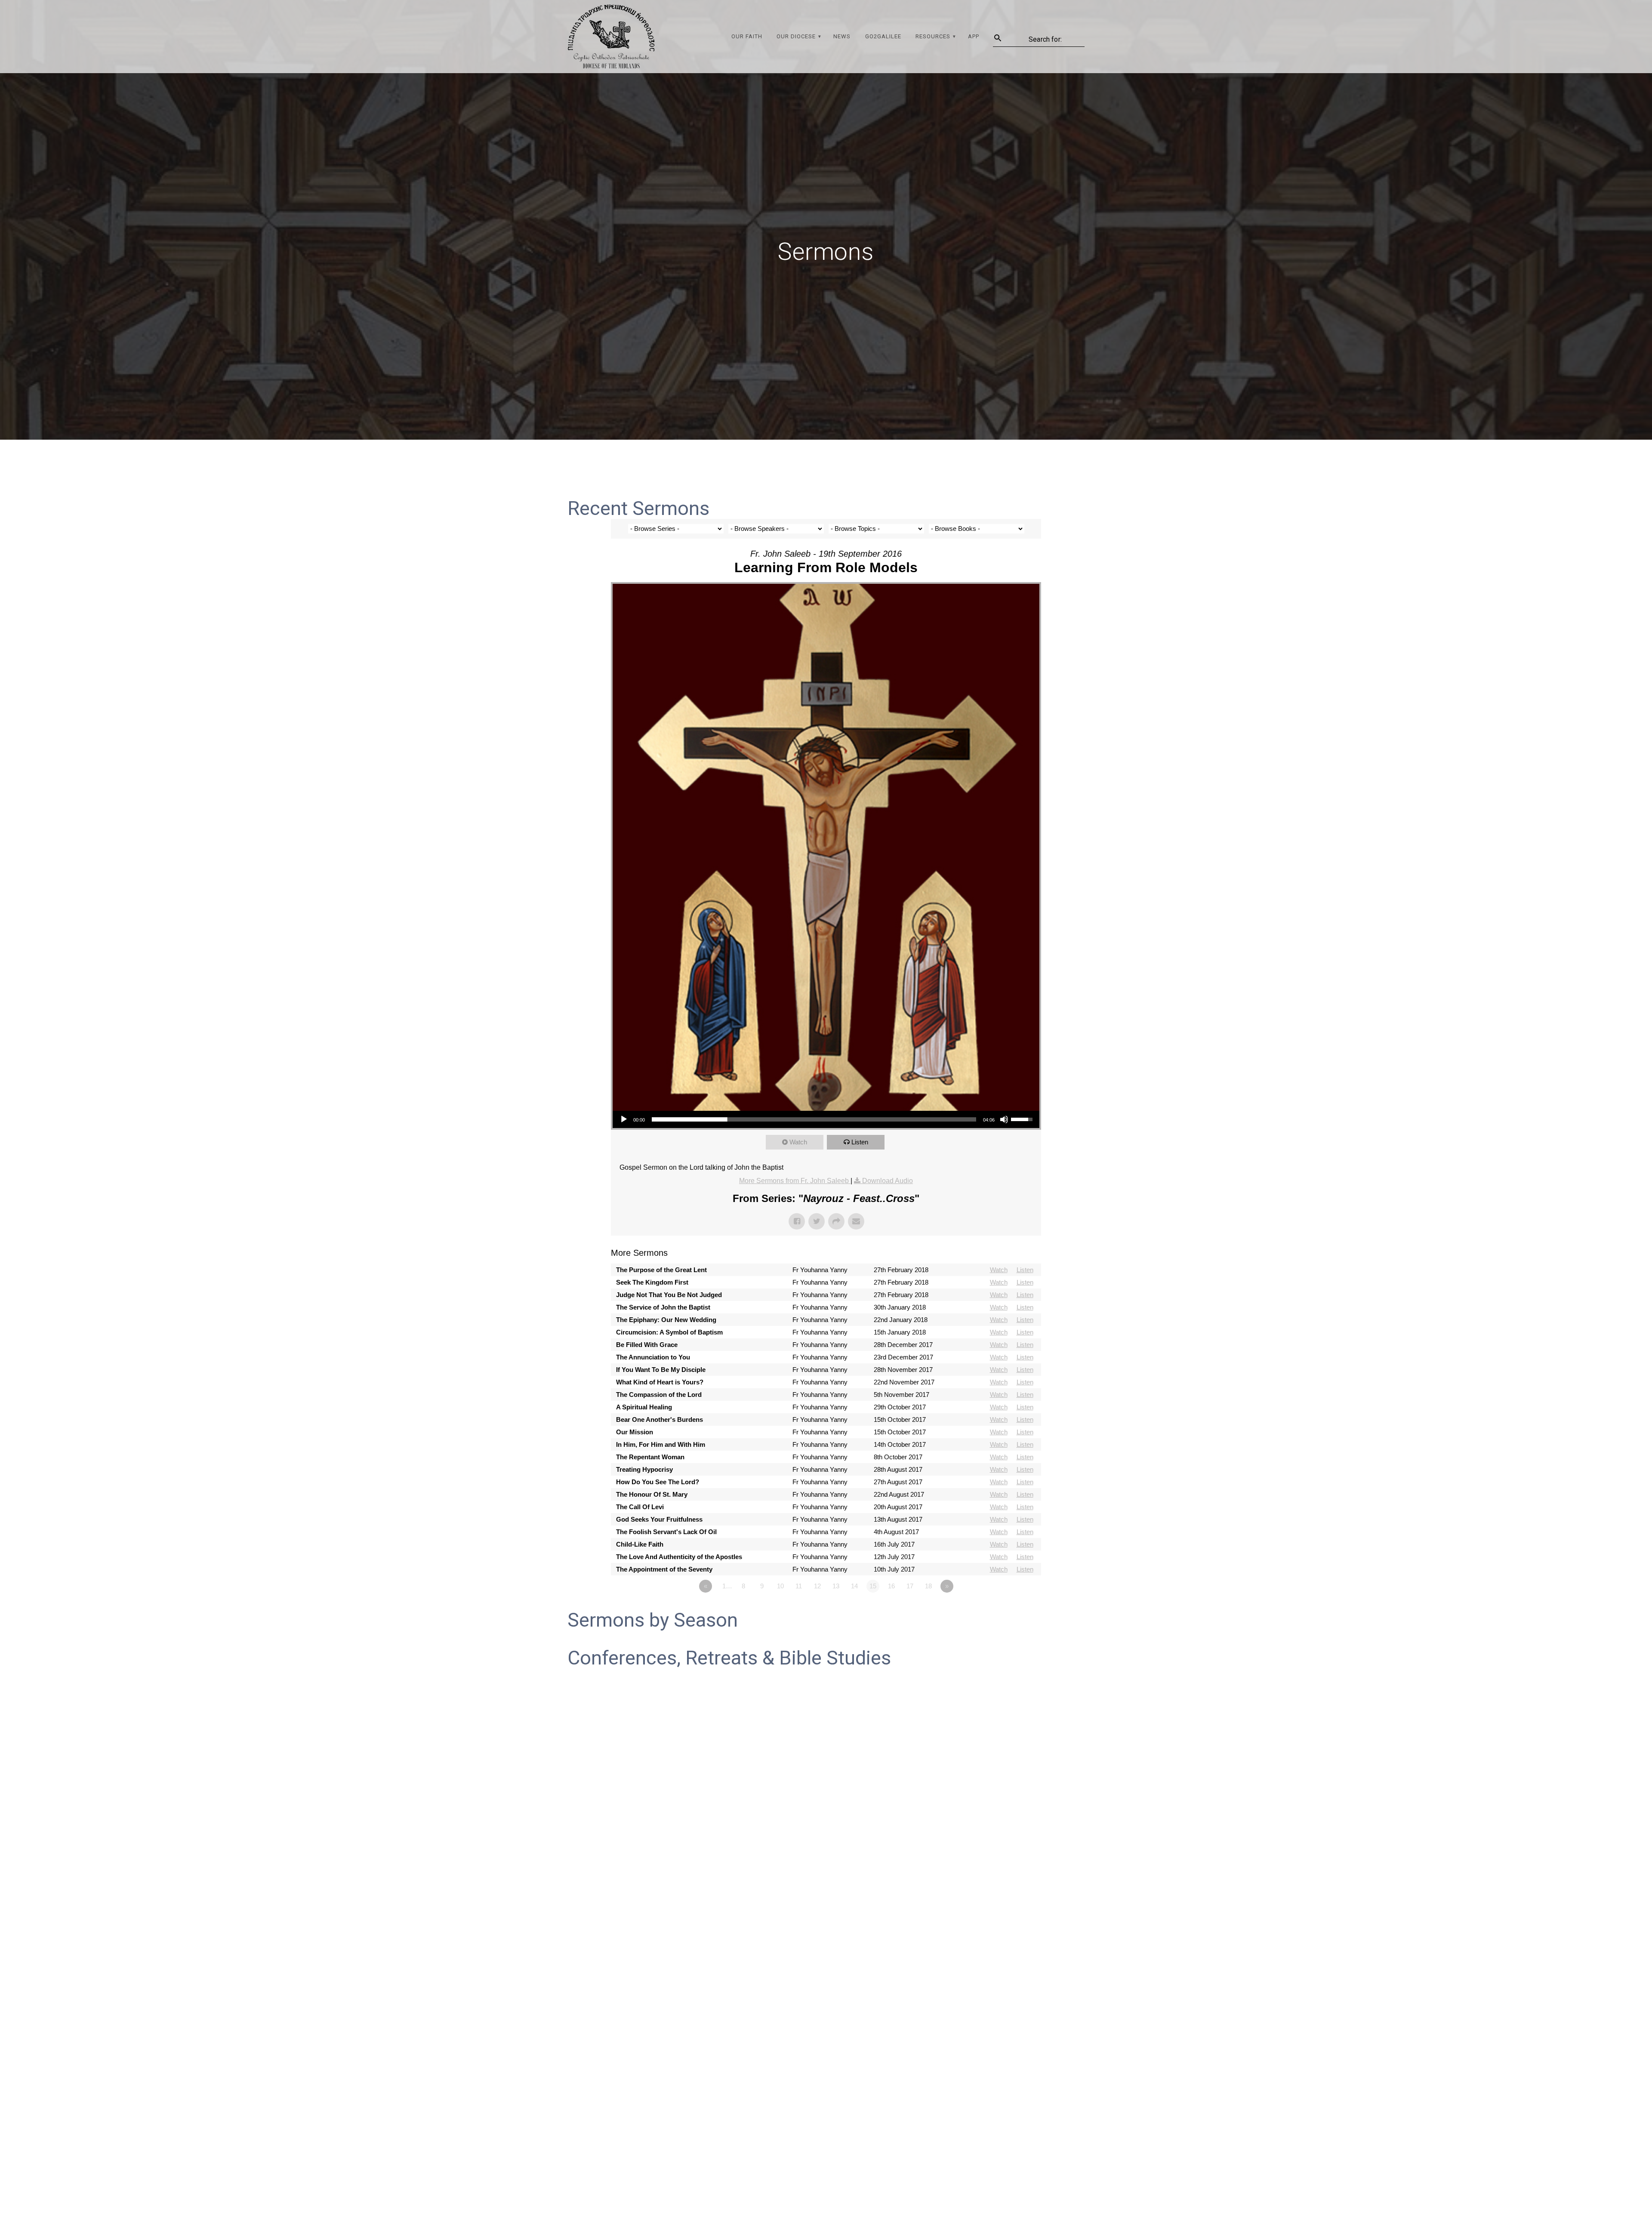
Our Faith (747, 36)
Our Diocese (796, 36)
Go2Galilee (883, 36)
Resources (933, 36)
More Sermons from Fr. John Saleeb (795, 1181)
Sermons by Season (653, 1620)
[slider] (814, 1119)
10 (780, 1586)
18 (928, 1586)
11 (799, 1586)
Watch (798, 1142)
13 (836, 1586)
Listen (860, 1142)
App (974, 36)
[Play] (624, 1119)
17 (910, 1586)
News (842, 36)
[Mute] (1004, 1119)
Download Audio (888, 1181)
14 (854, 1586)
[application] (826, 1119)
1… (727, 1586)
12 (817, 1586)
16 (891, 1586)
